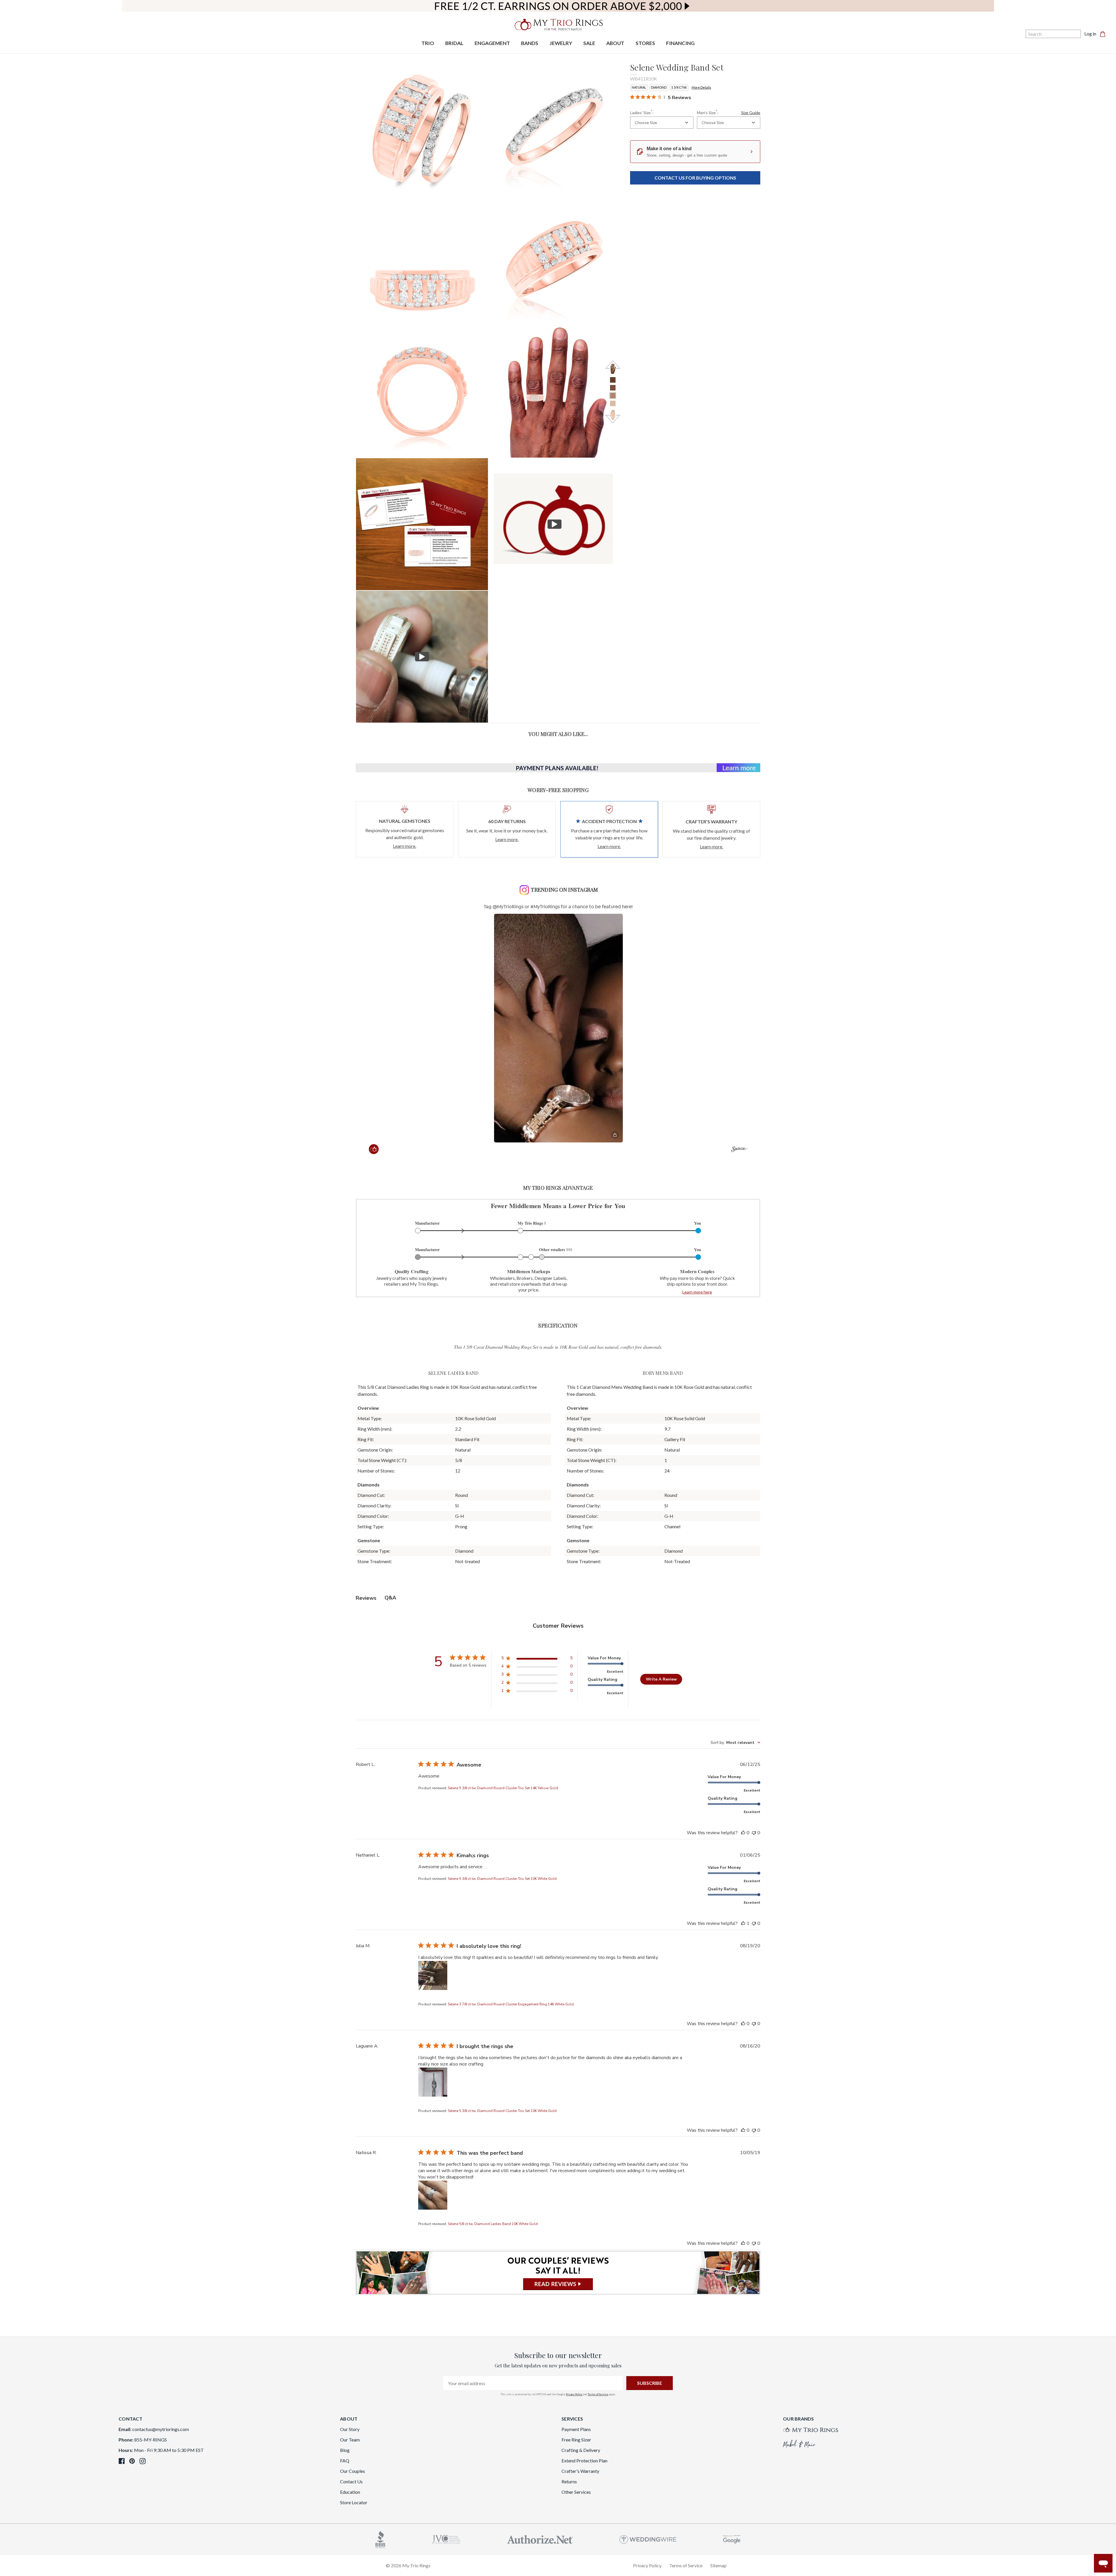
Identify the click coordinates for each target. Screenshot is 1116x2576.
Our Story (350, 2429)
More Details (701, 87)
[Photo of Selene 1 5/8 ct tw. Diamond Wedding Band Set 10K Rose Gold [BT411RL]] (555, 127)
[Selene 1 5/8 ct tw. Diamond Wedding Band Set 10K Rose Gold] (422, 524)
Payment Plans (576, 2429)
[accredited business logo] (380, 2539)
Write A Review (661, 1679)
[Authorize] (540, 2539)
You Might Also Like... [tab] (558, 734)
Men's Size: (729, 112)
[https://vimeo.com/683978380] (422, 657)
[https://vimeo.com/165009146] (555, 524)
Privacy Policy (574, 2394)
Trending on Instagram (564, 890)
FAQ (345, 2461)
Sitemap (718, 2565)
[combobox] (662, 123)
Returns (569, 2481)
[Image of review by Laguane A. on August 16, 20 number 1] (433, 2082)
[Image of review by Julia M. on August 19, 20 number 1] (433, 1975)
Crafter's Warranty (580, 2471)
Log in (1090, 34)
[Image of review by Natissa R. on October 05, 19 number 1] (433, 2195)
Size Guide (751, 113)
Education (350, 2492)
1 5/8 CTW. (679, 87)
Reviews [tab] (366, 1598)
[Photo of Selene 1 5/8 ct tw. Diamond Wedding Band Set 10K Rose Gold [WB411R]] (422, 127)
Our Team (350, 2440)
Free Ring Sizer (576, 2440)
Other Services (576, 2492)
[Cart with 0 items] (1104, 34)
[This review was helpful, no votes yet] (743, 1833)
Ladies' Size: (642, 112)
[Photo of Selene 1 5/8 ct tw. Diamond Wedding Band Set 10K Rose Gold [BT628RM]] (422, 259)
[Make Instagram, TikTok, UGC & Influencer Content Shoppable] (739, 1150)
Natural (639, 87)
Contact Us (351, 2481)
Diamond (659, 87)
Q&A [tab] (390, 1598)
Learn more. (405, 846)
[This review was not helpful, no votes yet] (754, 1833)
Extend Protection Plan (584, 2461)
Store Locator (354, 2502)
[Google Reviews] (732, 2539)
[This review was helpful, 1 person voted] (743, 1923)
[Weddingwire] (648, 2539)
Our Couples (353, 2471)
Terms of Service (598, 2394)
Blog (345, 2450)
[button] (558, 1028)
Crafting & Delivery (581, 2450)
